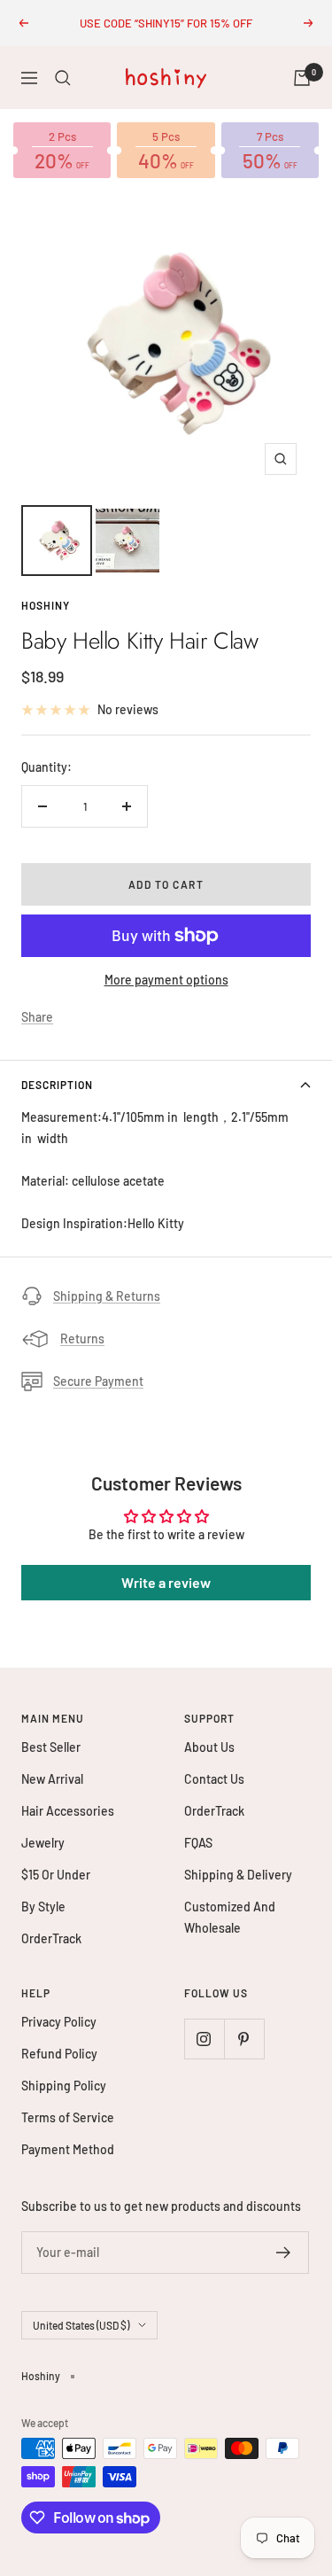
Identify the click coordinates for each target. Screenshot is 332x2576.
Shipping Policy (64, 2086)
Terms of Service (68, 2117)
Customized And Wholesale (230, 1917)
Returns (82, 1339)
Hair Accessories (68, 1811)
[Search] (63, 78)
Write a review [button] (166, 1582)
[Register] (284, 2253)
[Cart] (302, 78)
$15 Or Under (56, 1875)
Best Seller (51, 1747)
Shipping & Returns (107, 1296)
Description (57, 1085)
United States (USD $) (81, 2325)
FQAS (198, 1843)
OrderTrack (51, 1938)
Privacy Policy (59, 2022)
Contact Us (214, 1779)
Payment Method (68, 2149)
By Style (43, 1907)
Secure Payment (98, 1381)
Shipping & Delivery (238, 1875)
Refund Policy (59, 2054)
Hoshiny (46, 605)
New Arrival (52, 1779)
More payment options (166, 980)
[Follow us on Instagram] (204, 2039)
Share (37, 1017)
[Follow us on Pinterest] (244, 2039)
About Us (209, 1747)
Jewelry (43, 1843)
